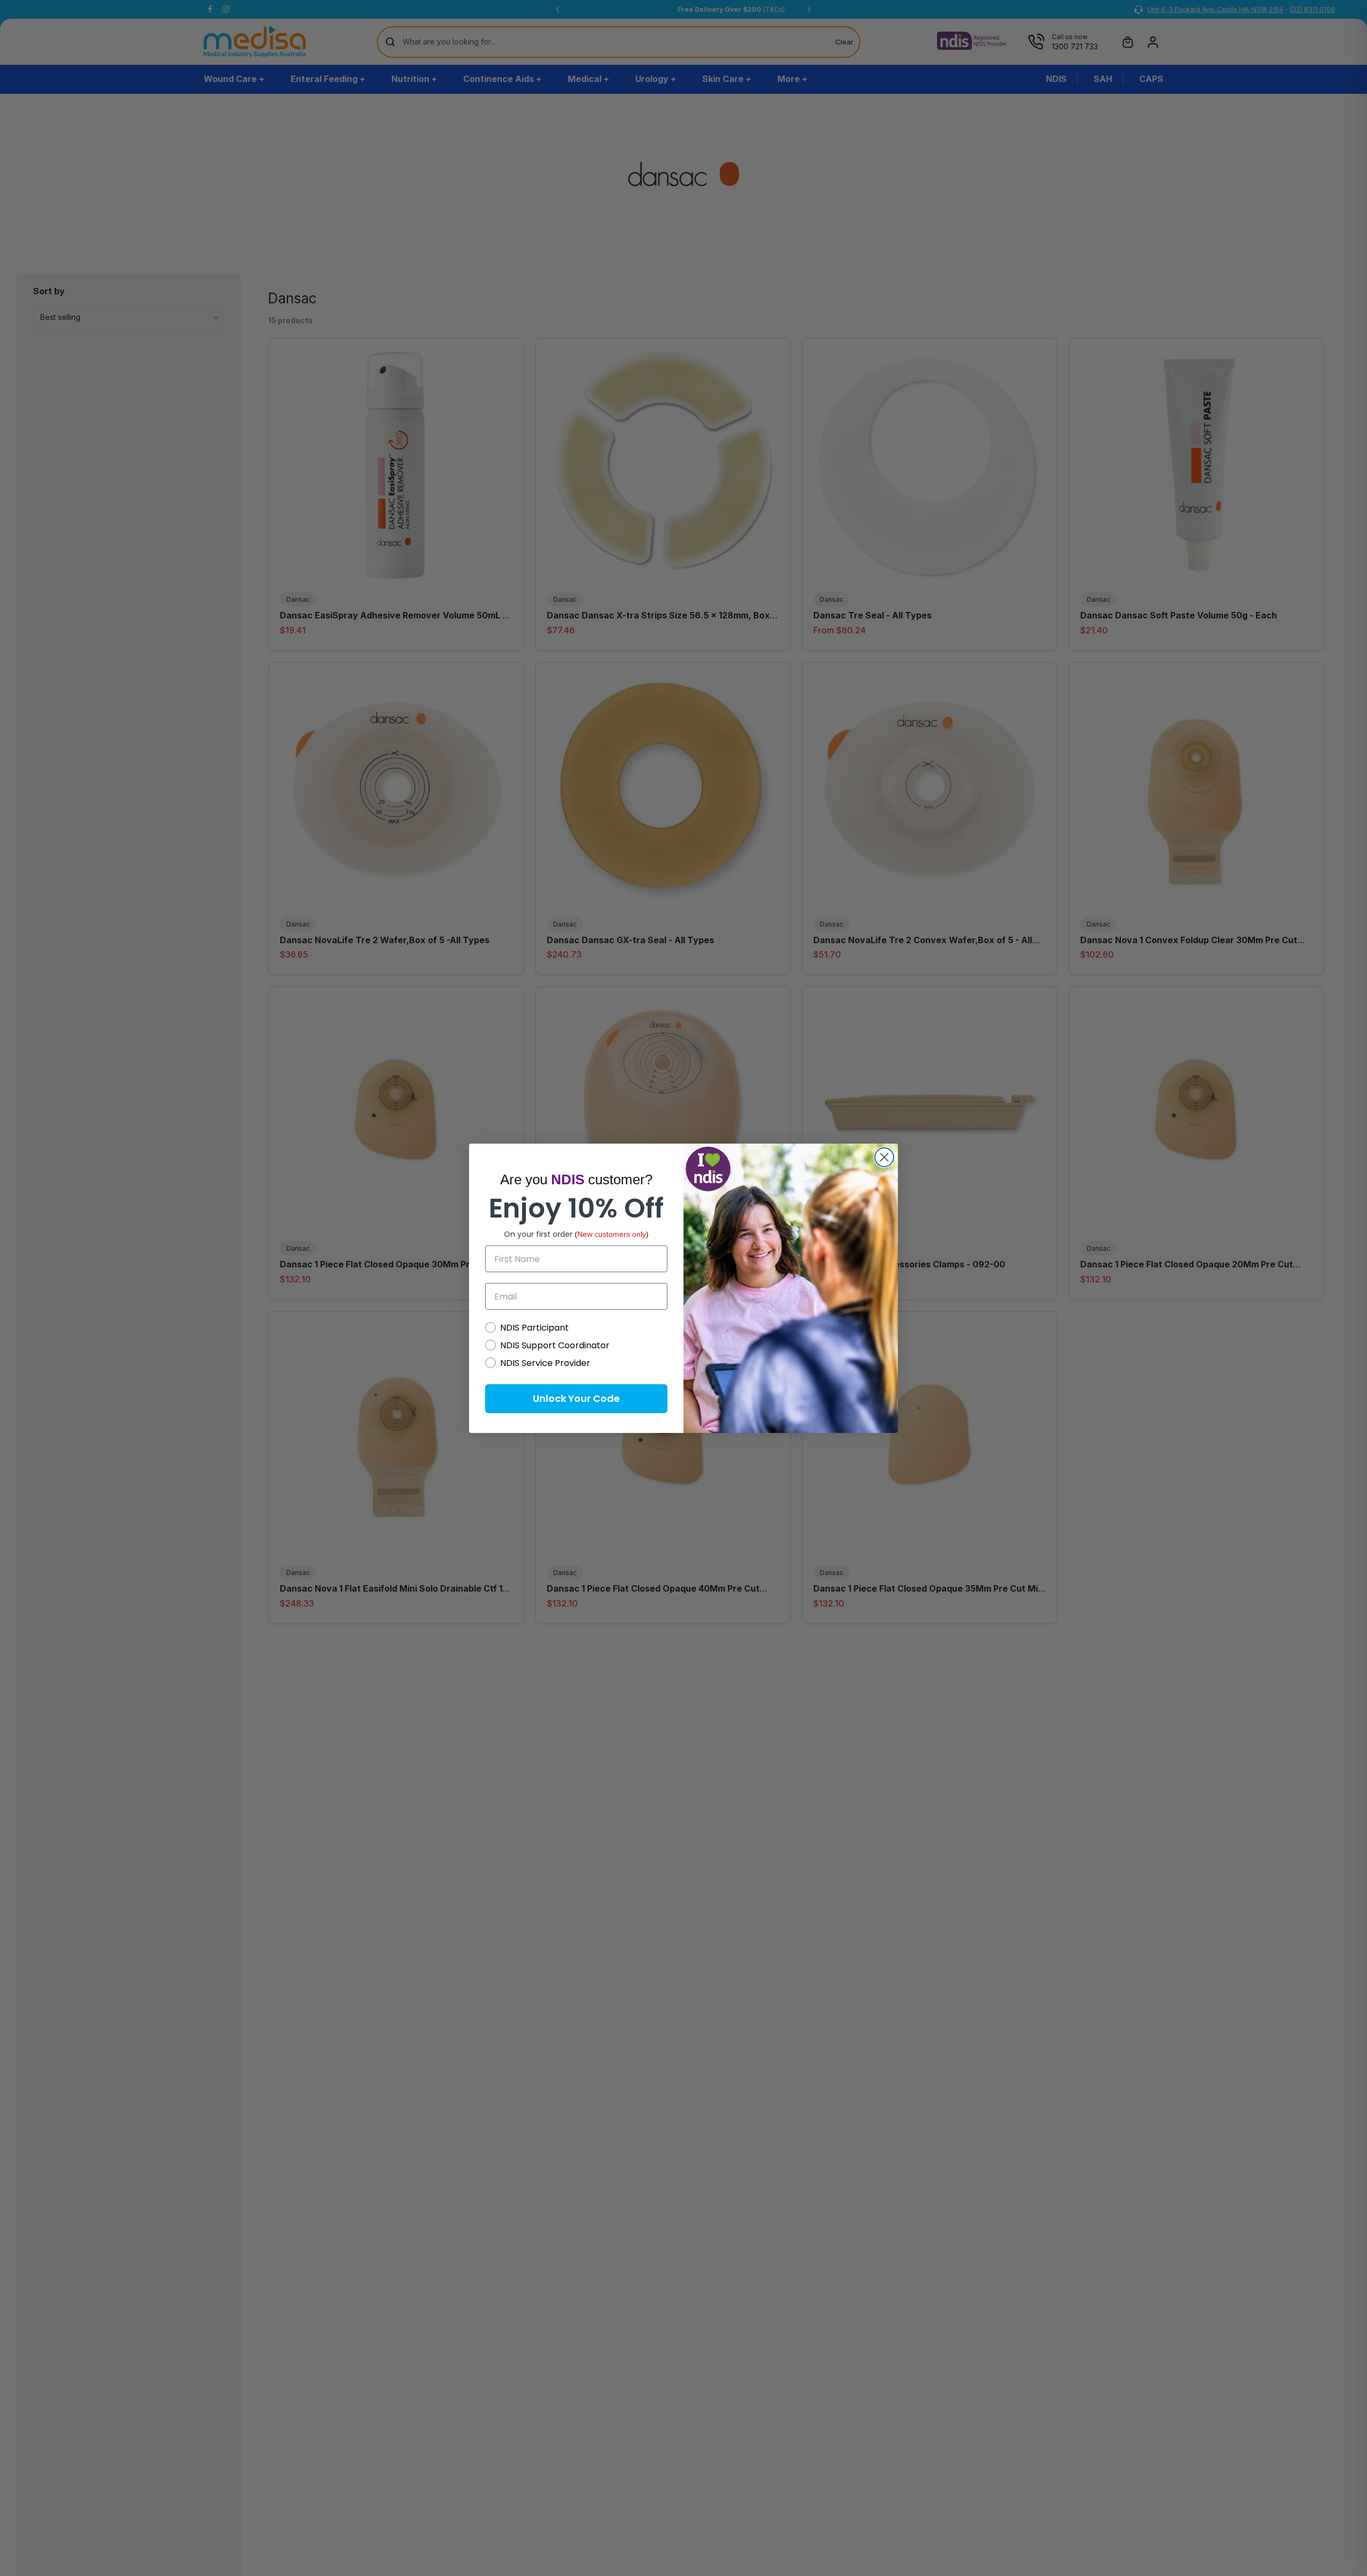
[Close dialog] (884, 1157)
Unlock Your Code (576, 1398)
